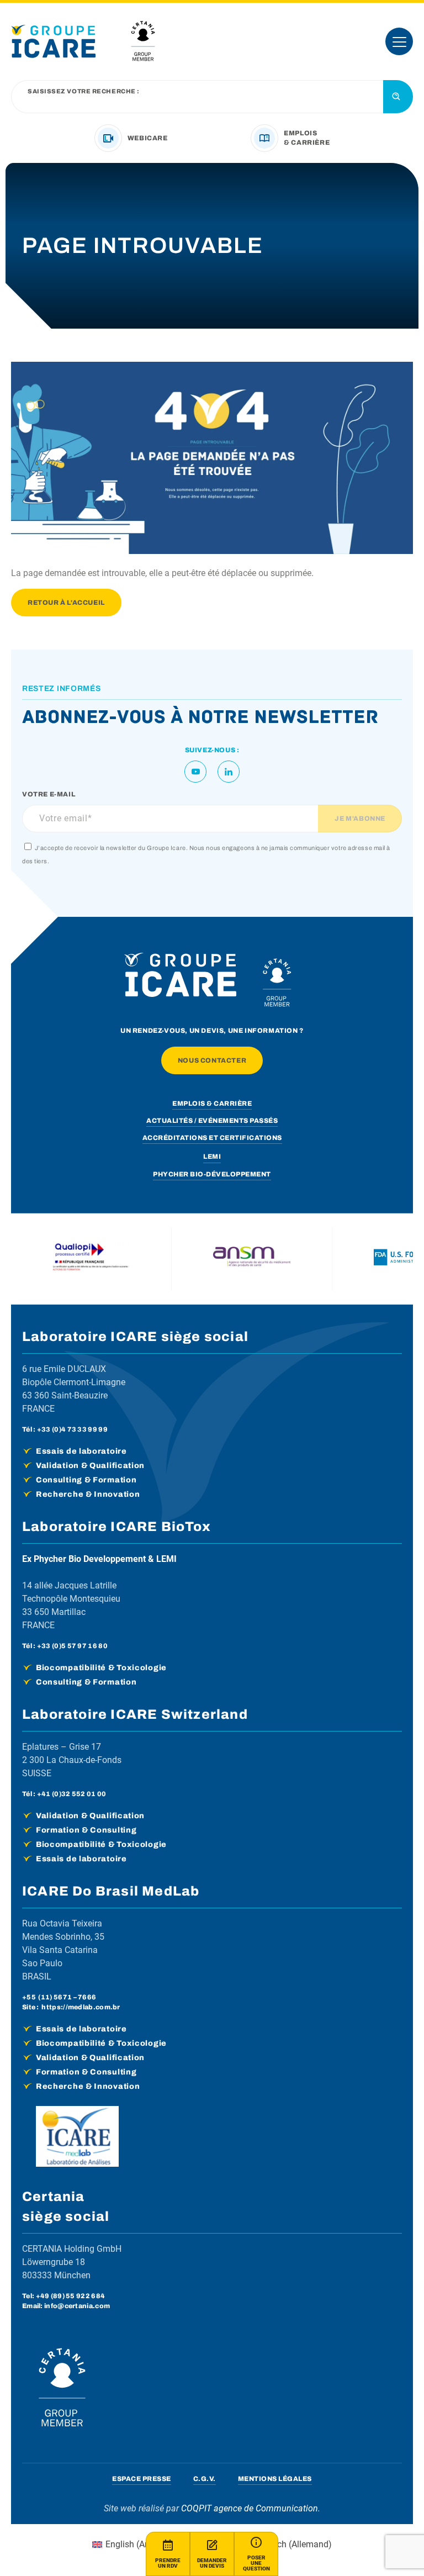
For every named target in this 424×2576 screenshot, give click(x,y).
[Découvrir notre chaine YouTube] (195, 772)
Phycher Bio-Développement (212, 1174)
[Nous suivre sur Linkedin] (229, 772)
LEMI (212, 1157)
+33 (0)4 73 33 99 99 (72, 1429)
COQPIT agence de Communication (250, 2508)
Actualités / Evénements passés (212, 1121)
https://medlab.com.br (81, 2007)
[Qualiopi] (91, 1259)
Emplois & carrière (212, 1104)
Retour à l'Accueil (66, 603)
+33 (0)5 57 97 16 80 (72, 1646)
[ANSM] (252, 1259)
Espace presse (142, 2479)
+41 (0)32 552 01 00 (72, 1794)
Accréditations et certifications (212, 1138)
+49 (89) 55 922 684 (71, 2296)
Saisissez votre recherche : (84, 91)
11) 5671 (56, 1997)
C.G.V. (205, 2479)
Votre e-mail (49, 794)
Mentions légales (275, 2479)
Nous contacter (212, 1060)
